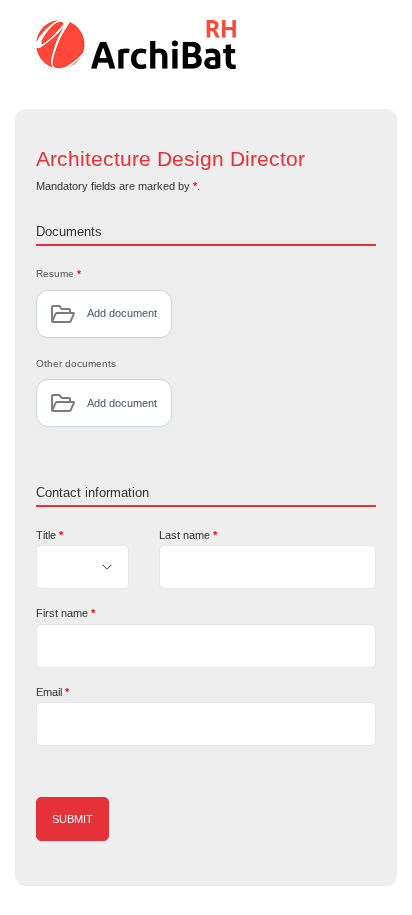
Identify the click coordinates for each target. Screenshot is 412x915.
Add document (122, 313)
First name (65, 613)
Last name (188, 535)
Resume (58, 273)
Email (52, 692)
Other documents (76, 363)
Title (49, 535)
